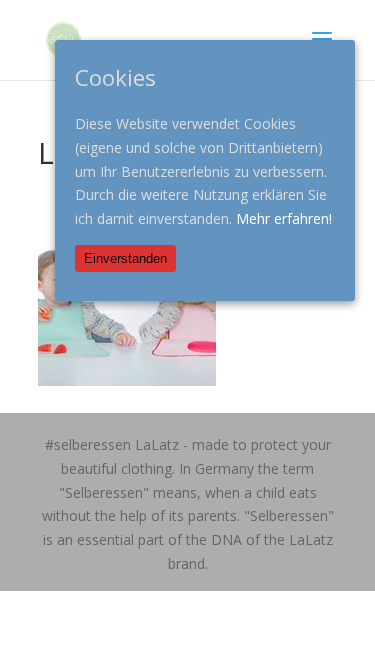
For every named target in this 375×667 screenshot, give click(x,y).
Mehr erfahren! (284, 218)
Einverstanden (125, 258)
